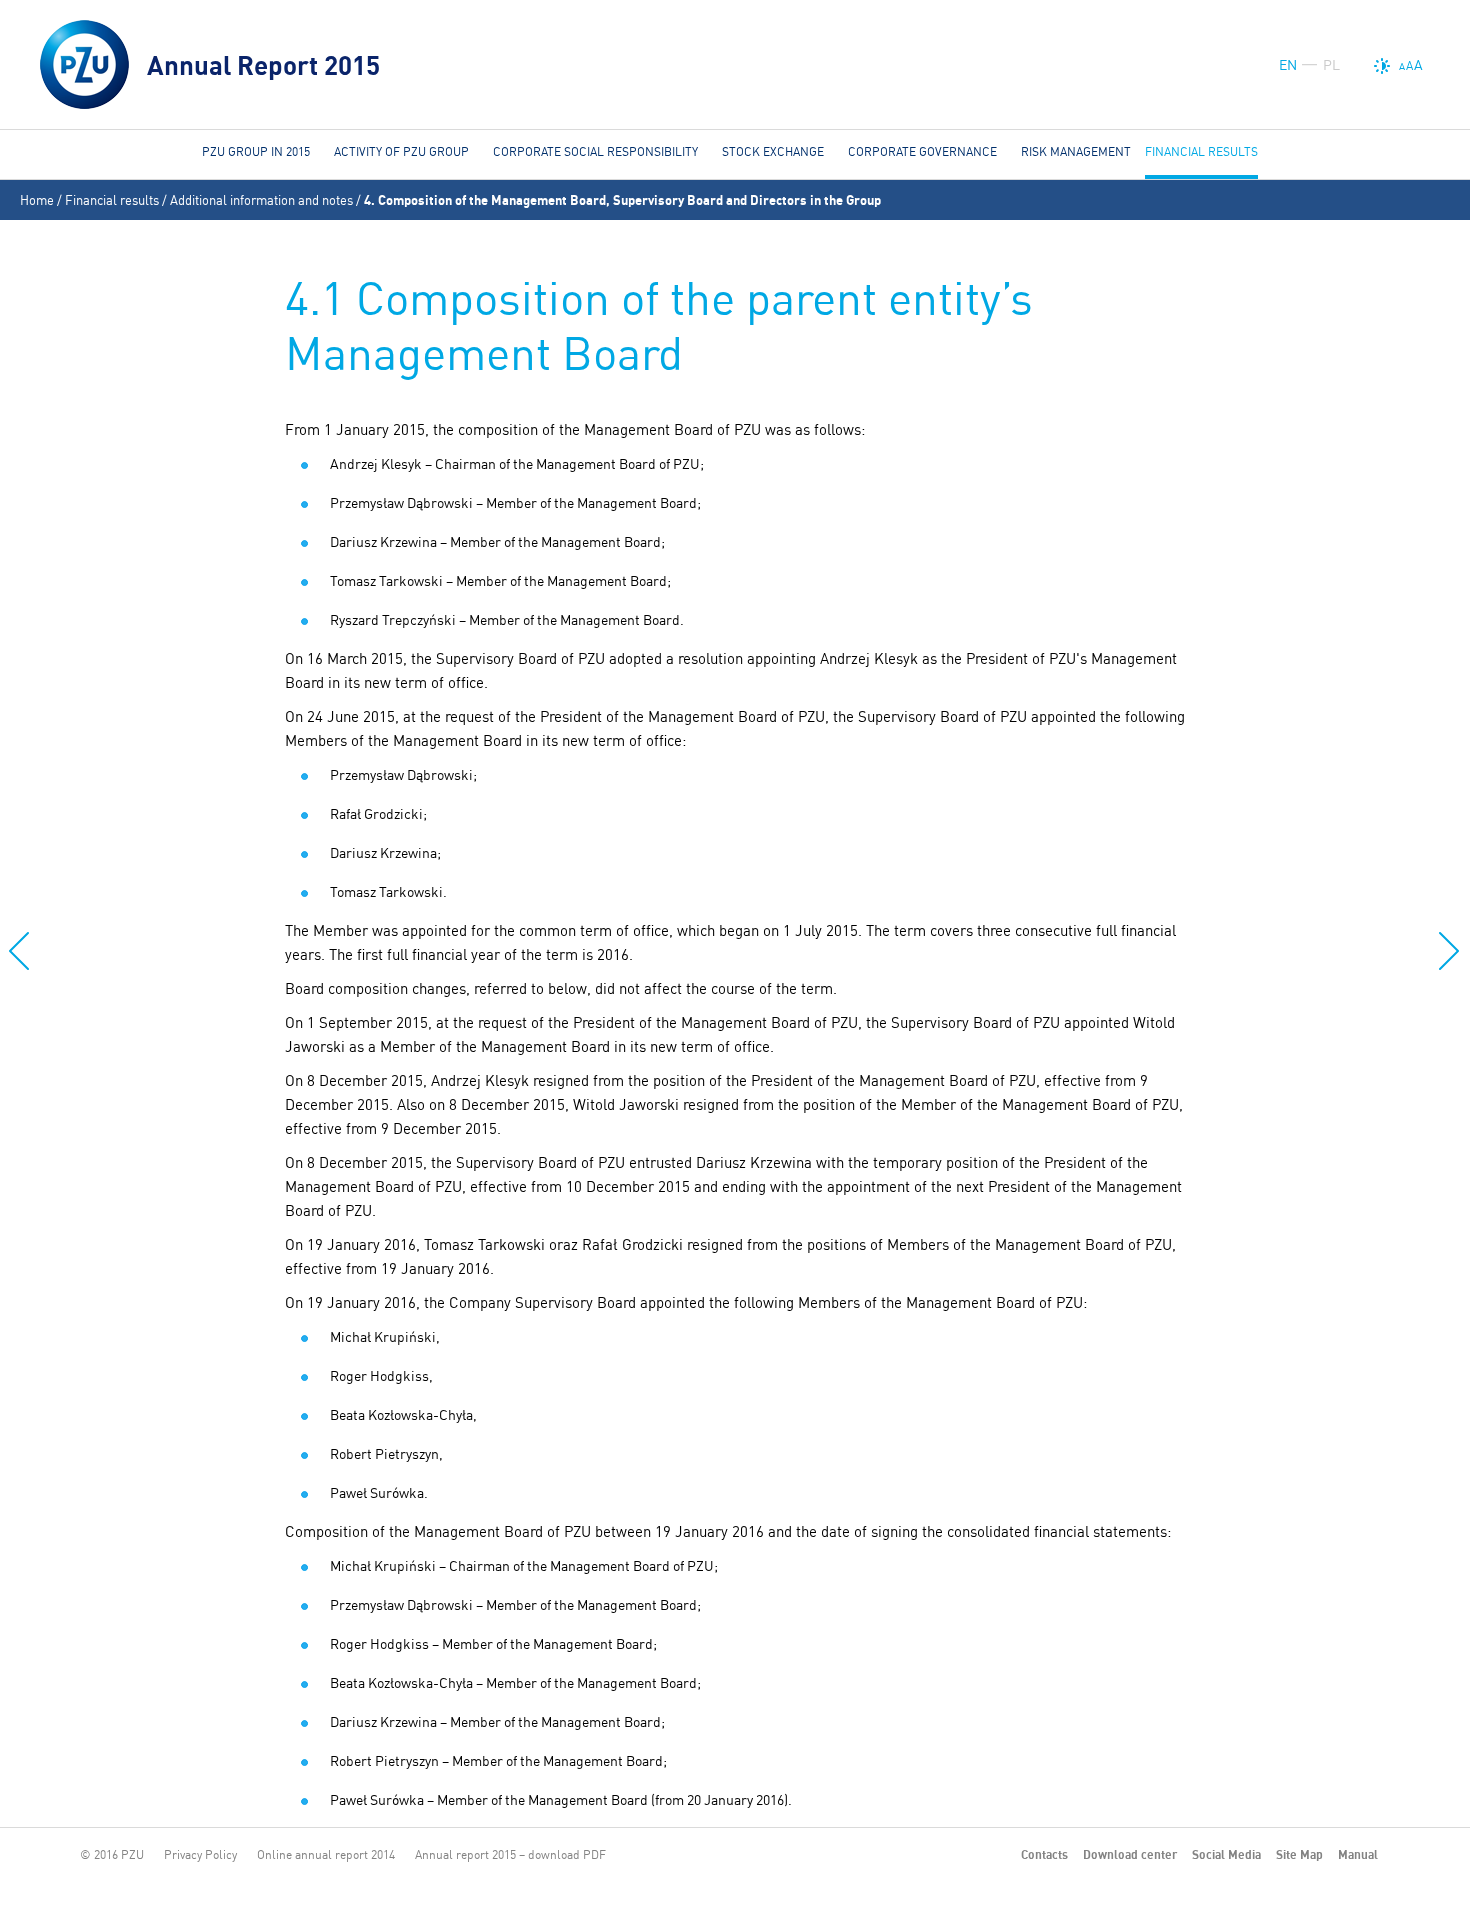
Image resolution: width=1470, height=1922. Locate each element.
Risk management (1076, 151)
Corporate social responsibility (595, 151)
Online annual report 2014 (326, 1854)
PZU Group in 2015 (256, 151)
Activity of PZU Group (401, 151)
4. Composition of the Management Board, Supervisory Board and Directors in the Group (622, 200)
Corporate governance (922, 151)
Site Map (1299, 1854)
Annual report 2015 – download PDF (510, 1854)
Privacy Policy (200, 1854)
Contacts (1044, 1854)
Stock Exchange (773, 151)
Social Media (1226, 1854)
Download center (1130, 1854)
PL (1331, 65)
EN (1288, 65)
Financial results (112, 200)
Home (37, 200)
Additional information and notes (261, 200)
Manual (1358, 1854)
